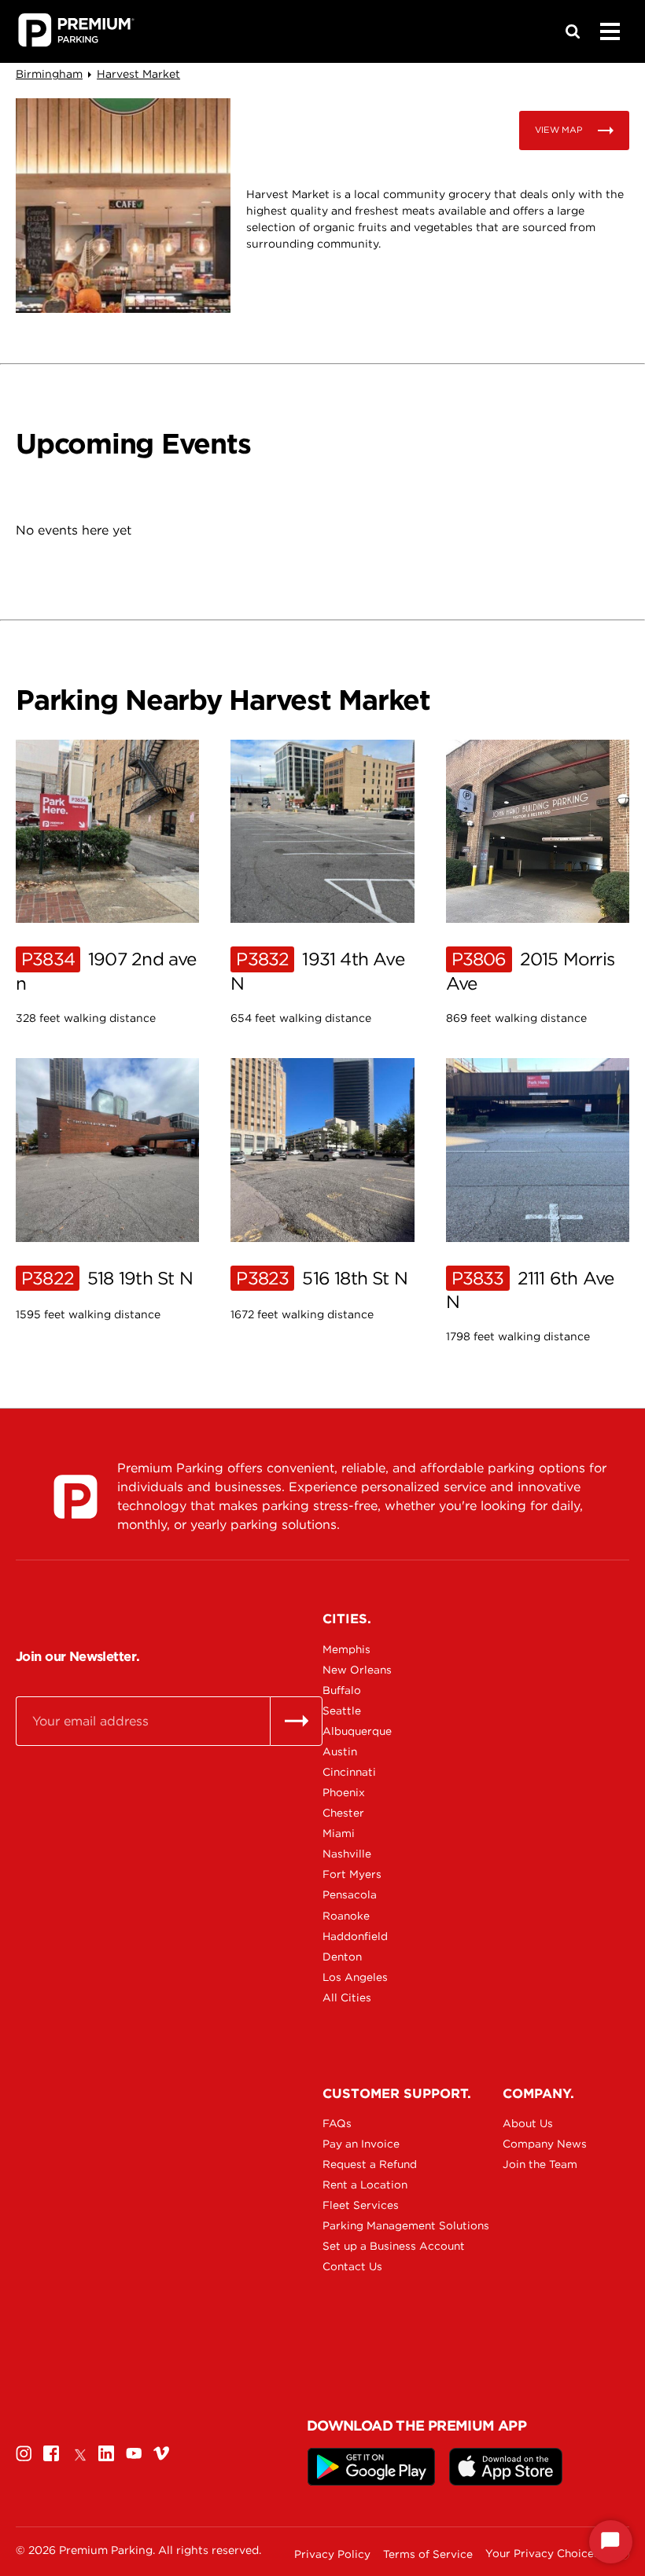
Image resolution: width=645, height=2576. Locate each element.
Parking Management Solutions (378, 2225)
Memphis (346, 1649)
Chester (343, 1813)
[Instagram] (24, 2453)
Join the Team (540, 2164)
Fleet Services (361, 2205)
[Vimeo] (161, 2453)
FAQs (337, 2123)
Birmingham (49, 74)
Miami (339, 1833)
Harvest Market (138, 74)
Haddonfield (355, 1936)
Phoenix (344, 1792)
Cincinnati (349, 1772)
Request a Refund (370, 2164)
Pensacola (350, 1894)
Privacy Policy (332, 2554)
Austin (340, 1751)
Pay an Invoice (361, 2144)
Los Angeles (355, 1977)
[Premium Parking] (76, 1497)
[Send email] (296, 1721)
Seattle (342, 1711)
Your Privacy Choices (542, 2554)
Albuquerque (357, 1731)
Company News (545, 2144)
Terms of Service (428, 2554)
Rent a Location (365, 2185)
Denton (342, 1957)
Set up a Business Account (378, 2246)
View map (558, 130)
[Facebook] (51, 2453)
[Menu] (610, 31)
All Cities (347, 1997)
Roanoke (346, 1916)
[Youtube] (134, 2453)
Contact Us (352, 2266)
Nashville (347, 1854)
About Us (528, 2123)
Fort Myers (352, 1874)
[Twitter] (79, 2453)
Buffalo (342, 1690)
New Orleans (357, 1670)
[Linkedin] (106, 2453)
